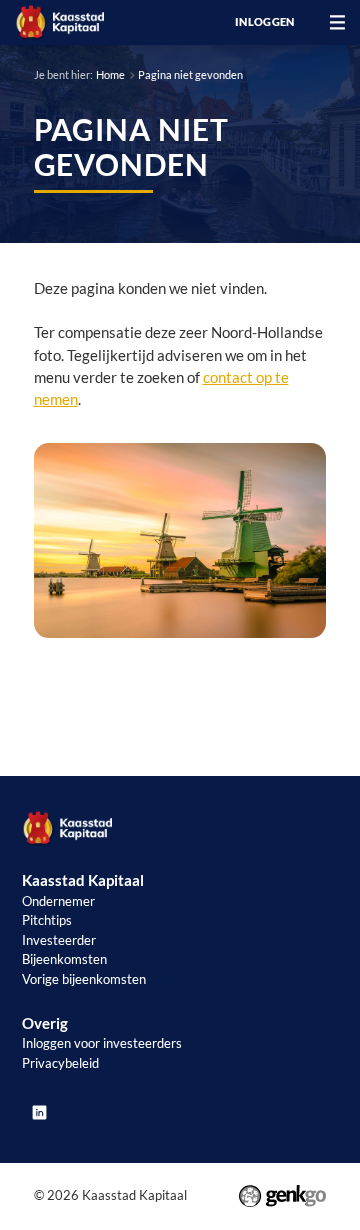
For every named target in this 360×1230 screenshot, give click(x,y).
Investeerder (59, 940)
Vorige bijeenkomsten (84, 979)
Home (110, 74)
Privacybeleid (60, 1063)
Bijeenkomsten (64, 959)
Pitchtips (47, 920)
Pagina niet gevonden (190, 74)
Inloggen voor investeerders (102, 1043)
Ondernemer (58, 901)
